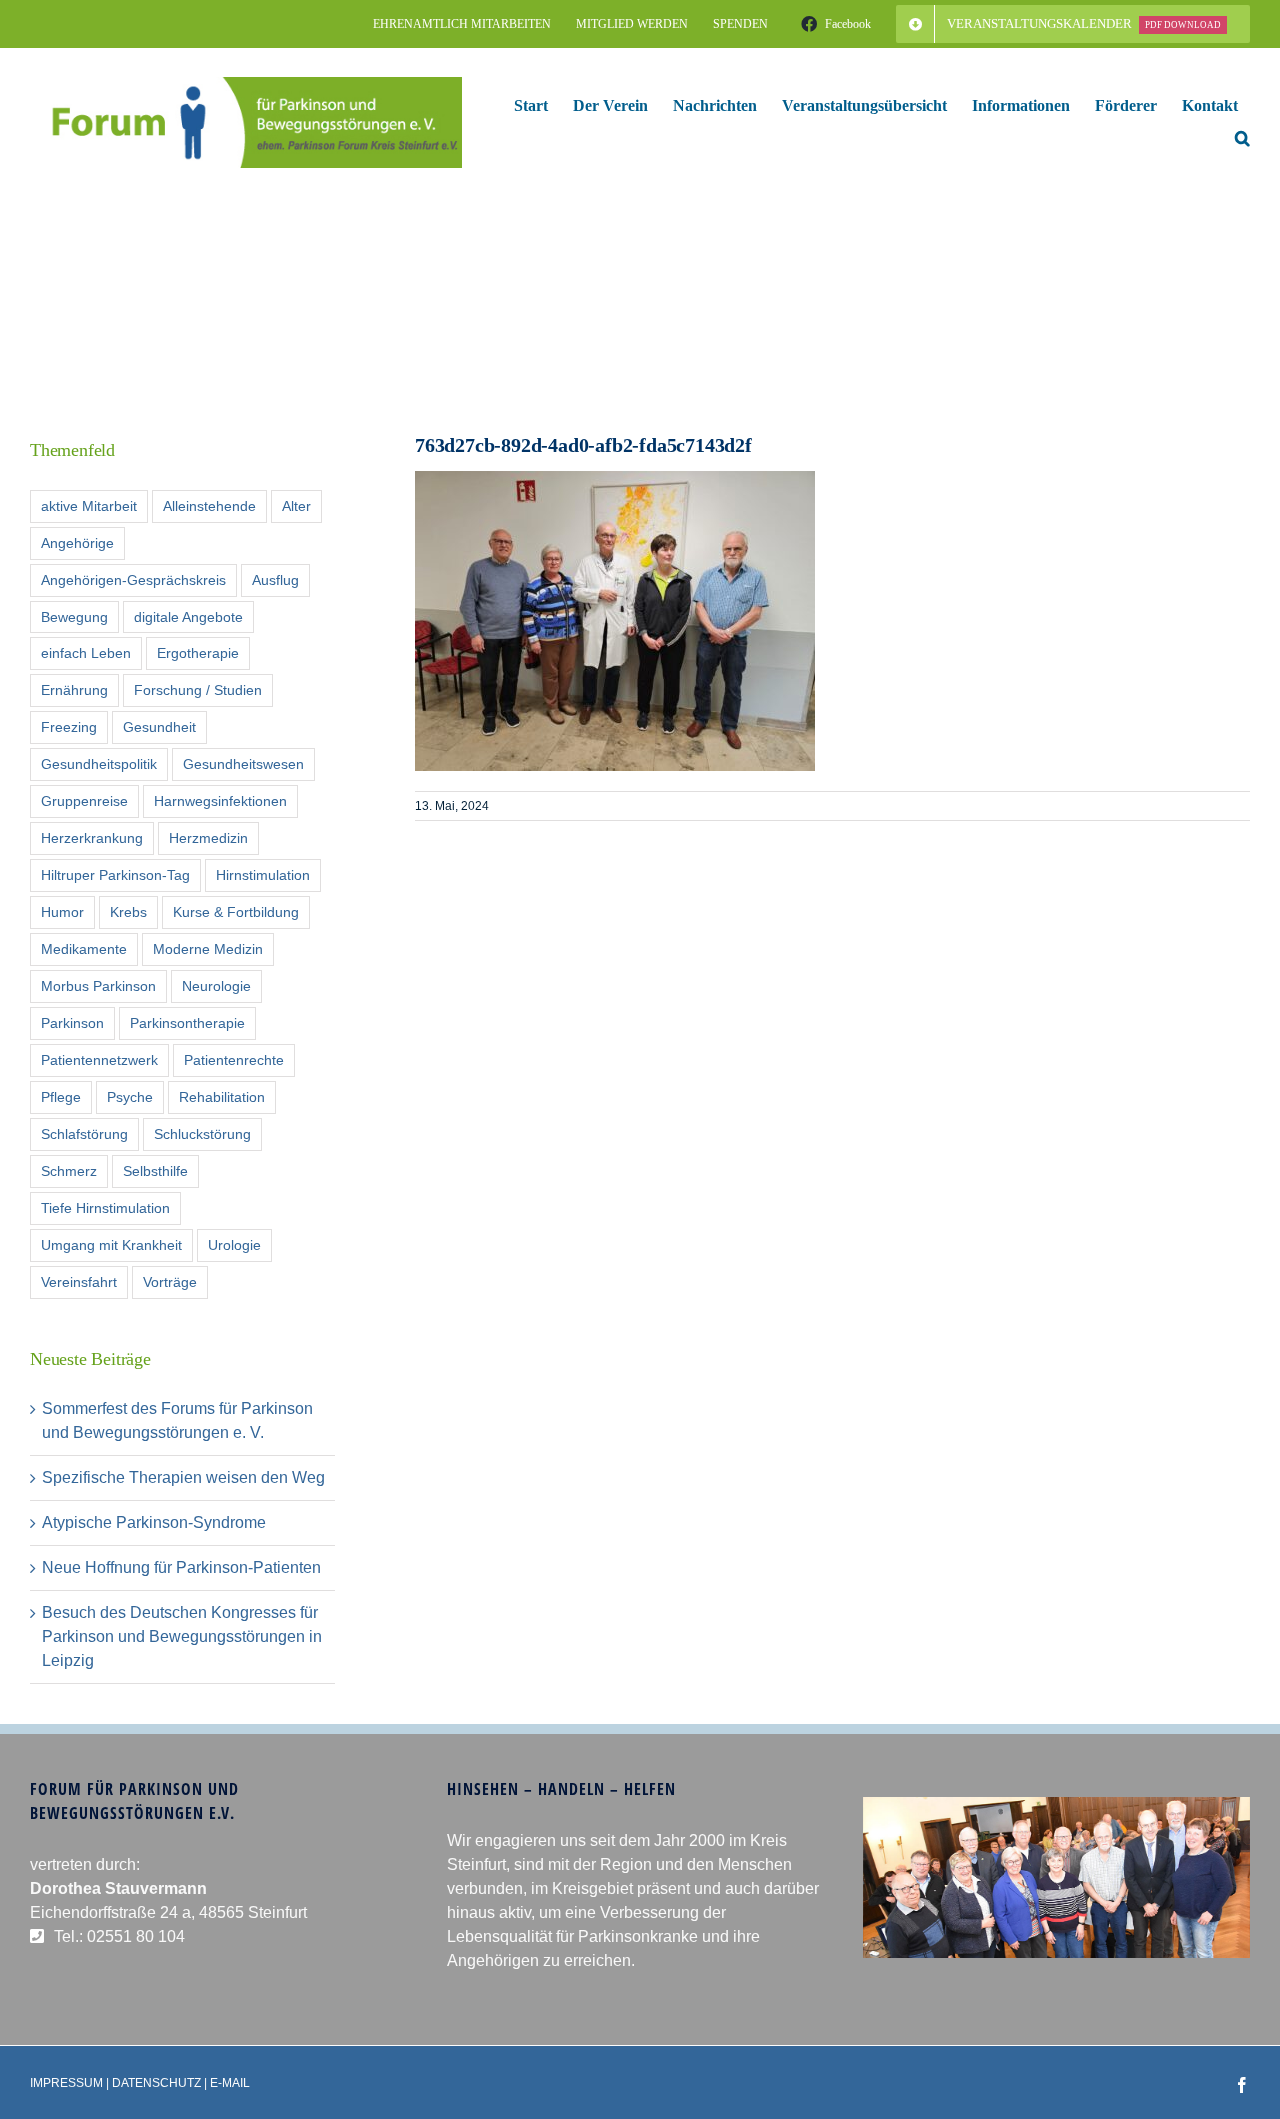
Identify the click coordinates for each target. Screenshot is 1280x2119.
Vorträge (170, 1282)
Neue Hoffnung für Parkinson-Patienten (181, 1567)
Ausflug (275, 580)
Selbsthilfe (155, 1171)
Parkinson (72, 1023)
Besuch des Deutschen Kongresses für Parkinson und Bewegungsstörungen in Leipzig (182, 1636)
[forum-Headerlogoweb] (246, 84)
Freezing (69, 727)
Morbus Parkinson (98, 986)
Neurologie (216, 986)
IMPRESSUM (66, 2083)
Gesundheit (159, 727)
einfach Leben (86, 653)
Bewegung (74, 617)
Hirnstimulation (263, 875)
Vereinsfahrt (79, 1282)
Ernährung (74, 690)
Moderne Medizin (208, 949)
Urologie (234, 1245)
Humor (62, 912)
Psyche (130, 1097)
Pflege (61, 1097)
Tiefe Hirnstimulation (105, 1208)
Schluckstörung (202, 1134)
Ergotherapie (198, 653)
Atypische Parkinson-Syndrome (154, 1522)
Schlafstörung (84, 1134)
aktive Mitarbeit (89, 506)
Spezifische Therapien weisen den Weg (183, 1477)
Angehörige (77, 543)
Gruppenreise (84, 801)
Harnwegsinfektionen (220, 801)
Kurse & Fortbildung (236, 912)
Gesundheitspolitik (99, 764)
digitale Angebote (188, 617)
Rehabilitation (222, 1097)
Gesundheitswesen (243, 764)
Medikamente (84, 949)
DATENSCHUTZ (156, 2083)
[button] (1242, 138)
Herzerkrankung (92, 838)
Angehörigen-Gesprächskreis (133, 580)
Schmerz (69, 1171)
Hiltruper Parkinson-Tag (115, 875)
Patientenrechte (234, 1060)
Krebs (128, 912)
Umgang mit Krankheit (111, 1245)
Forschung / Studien (198, 690)
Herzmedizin (208, 838)
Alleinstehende (209, 506)
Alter (296, 506)
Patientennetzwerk (99, 1060)
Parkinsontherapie (187, 1023)
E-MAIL (230, 2083)
